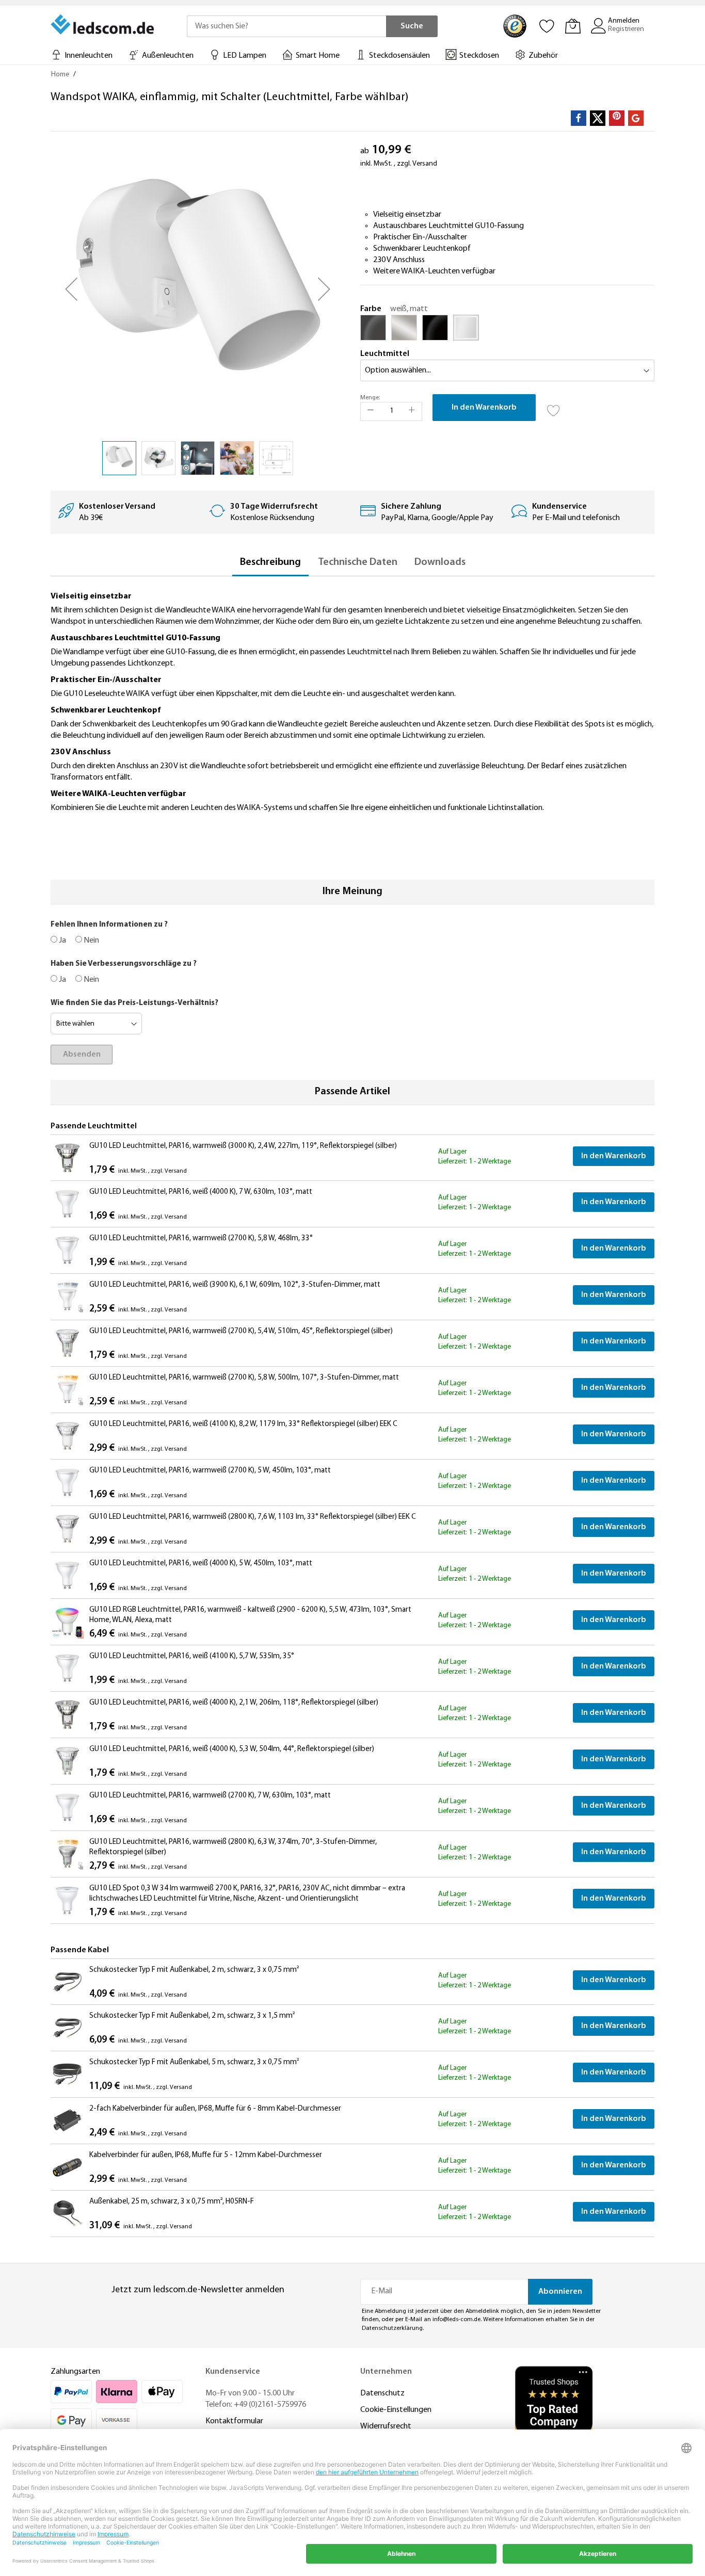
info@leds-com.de (456, 2320)
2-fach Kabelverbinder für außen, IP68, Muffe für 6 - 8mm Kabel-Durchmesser (215, 2109)
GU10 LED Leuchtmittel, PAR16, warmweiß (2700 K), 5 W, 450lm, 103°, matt (210, 1471)
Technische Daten (358, 562)
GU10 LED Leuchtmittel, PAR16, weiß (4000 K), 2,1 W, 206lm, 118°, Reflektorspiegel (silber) (234, 1703)
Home (60, 75)
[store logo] (103, 24)
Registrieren (626, 29)
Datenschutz (382, 2393)
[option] (373, 328)
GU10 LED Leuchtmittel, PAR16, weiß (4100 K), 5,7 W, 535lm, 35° (192, 1656)
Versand (425, 164)
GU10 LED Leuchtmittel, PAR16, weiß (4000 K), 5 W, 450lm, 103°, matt (201, 1564)
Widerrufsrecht (386, 2426)
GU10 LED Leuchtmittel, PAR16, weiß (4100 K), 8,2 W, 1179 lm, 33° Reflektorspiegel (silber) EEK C (243, 1424)
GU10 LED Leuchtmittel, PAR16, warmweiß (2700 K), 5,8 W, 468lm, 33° (201, 1238)
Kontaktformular (234, 2421)
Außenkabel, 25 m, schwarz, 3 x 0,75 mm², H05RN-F (172, 2202)
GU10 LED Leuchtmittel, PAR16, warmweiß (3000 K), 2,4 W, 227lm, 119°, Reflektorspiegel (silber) (243, 1146)
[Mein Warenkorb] (573, 26)
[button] (71, 289)
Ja (62, 941)
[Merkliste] (547, 26)
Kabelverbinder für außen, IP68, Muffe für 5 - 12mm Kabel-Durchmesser (206, 2155)
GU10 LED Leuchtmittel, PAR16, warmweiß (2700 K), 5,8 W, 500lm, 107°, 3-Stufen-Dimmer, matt (244, 1378)
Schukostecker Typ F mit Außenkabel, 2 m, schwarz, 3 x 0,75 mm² (194, 1970)
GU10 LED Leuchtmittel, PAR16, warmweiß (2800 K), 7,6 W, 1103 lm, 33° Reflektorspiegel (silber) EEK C (253, 1517)
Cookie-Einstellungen (396, 2410)
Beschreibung (270, 562)
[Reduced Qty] (371, 411)
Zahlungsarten (75, 2372)
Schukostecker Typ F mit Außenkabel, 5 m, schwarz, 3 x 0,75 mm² (194, 2062)
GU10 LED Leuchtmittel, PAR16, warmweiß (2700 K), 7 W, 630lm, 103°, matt (210, 1796)
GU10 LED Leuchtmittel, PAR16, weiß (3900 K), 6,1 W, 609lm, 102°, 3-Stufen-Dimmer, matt (235, 1285)
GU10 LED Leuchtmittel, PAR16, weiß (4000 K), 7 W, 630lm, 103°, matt (201, 1192)
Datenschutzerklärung (392, 2328)
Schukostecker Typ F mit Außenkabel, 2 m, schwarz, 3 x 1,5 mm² (192, 2016)
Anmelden (624, 21)
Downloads (440, 562)
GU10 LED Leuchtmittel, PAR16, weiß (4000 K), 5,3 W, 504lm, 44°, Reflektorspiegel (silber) (232, 1749)
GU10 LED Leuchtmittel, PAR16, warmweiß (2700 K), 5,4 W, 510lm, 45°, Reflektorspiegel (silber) (241, 1331)
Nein (91, 941)
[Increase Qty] (412, 411)
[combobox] (286, 26)
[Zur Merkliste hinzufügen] (554, 408)
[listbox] (507, 330)
